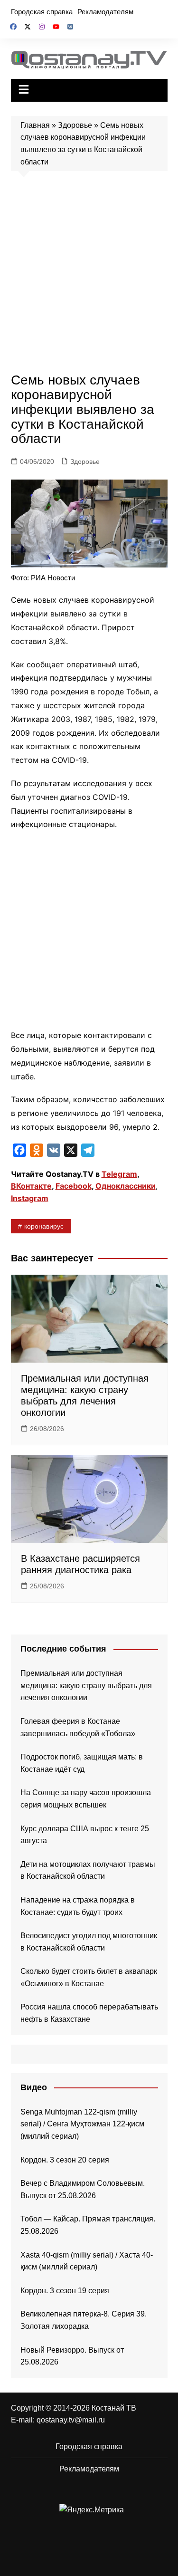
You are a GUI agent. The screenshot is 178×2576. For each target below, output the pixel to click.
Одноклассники (126, 1186)
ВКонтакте (31, 1186)
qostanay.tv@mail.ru (71, 2420)
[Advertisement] (89, 274)
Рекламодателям (105, 12)
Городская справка (42, 12)
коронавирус (44, 1226)
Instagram (30, 1198)
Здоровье (75, 125)
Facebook (74, 1186)
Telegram (119, 1174)
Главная (35, 125)
